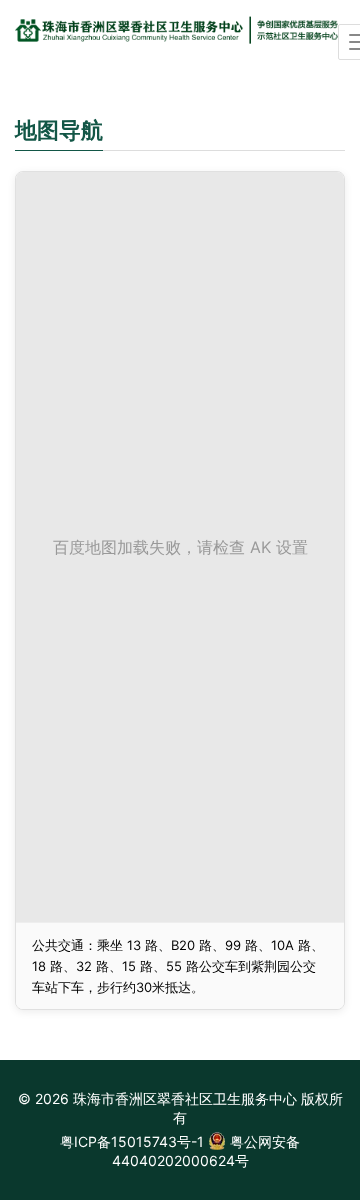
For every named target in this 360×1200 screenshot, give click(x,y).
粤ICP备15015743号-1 (132, 1141)
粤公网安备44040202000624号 (206, 1150)
